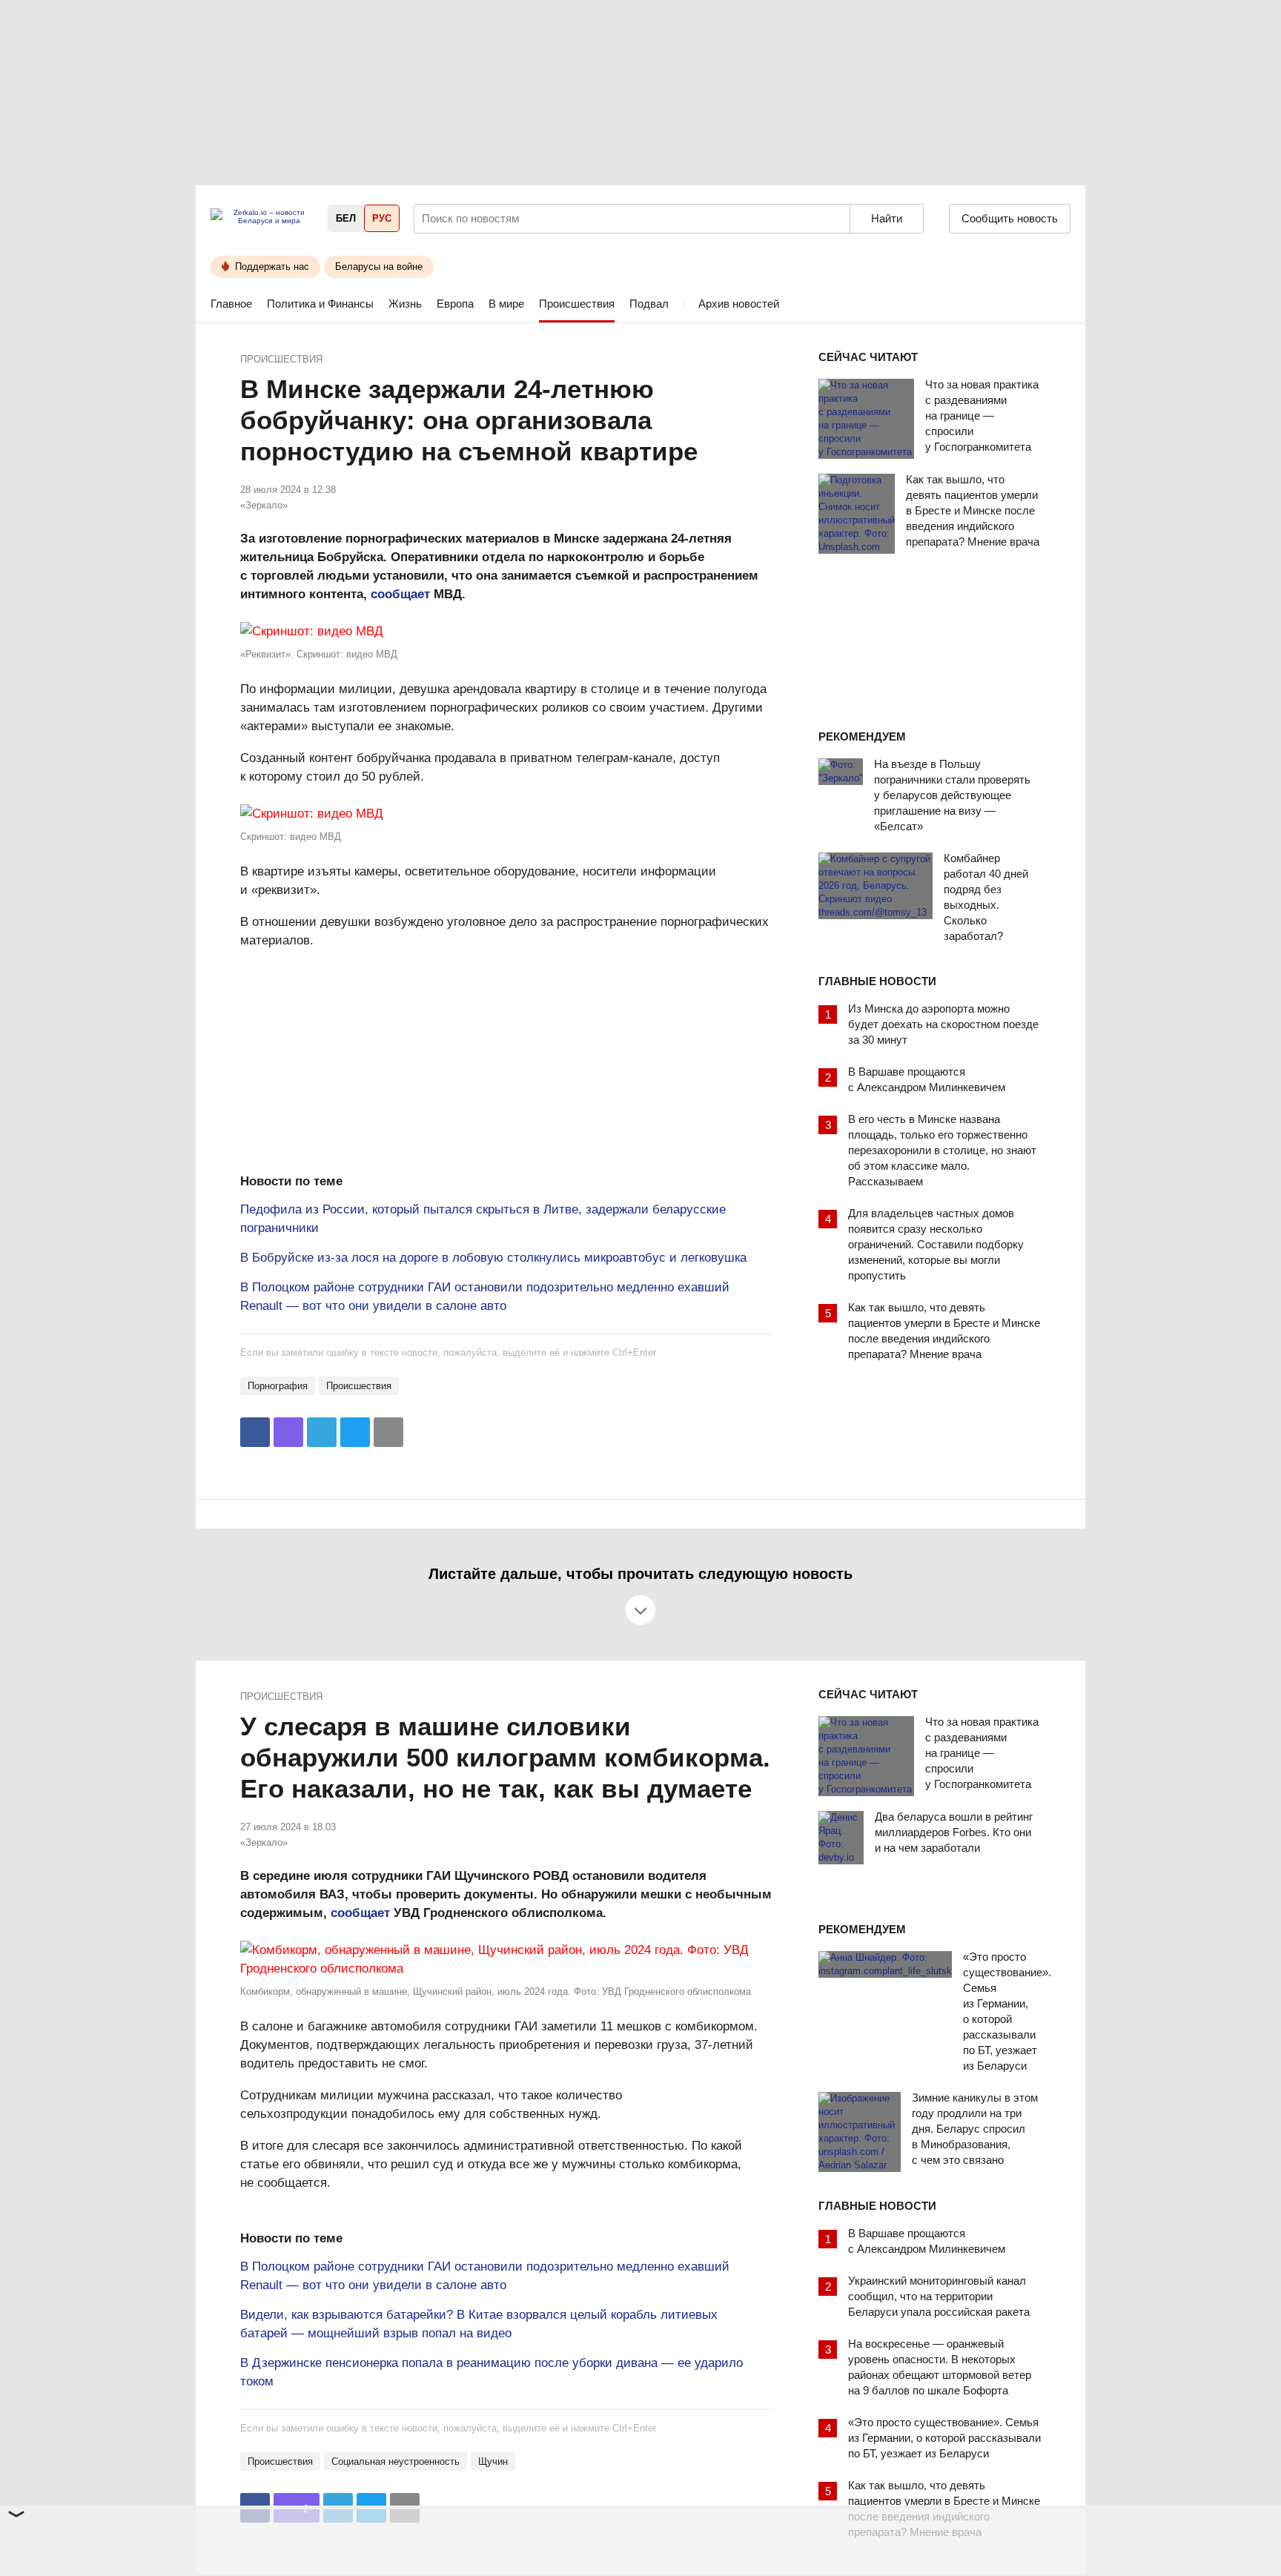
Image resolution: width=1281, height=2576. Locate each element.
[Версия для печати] (388, 1432)
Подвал (649, 304)
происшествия (359, 1386)
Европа (455, 304)
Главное (231, 304)
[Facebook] (255, 1432)
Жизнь (405, 304)
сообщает (400, 594)
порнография (278, 1386)
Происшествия (577, 304)
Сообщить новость (1010, 218)
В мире (506, 304)
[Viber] (288, 1432)
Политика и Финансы (320, 304)
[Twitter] (355, 1432)
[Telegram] (322, 1432)
